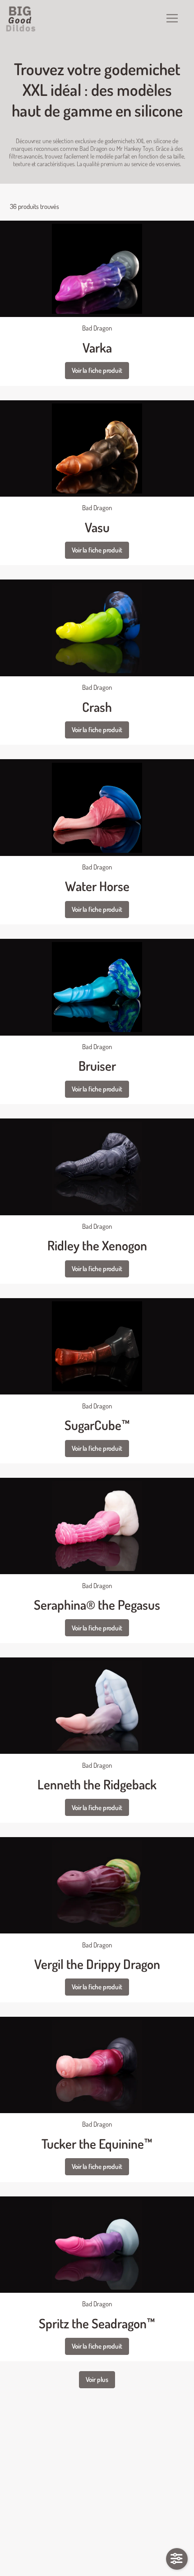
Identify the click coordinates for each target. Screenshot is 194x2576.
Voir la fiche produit (97, 370)
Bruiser (97, 1066)
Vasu (97, 527)
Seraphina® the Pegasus (97, 1605)
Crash (97, 707)
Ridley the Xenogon (97, 1245)
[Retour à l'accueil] (21, 19)
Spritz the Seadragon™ (97, 2323)
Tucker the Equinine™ (97, 2144)
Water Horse (97, 886)
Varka (97, 347)
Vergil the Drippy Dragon (97, 1964)
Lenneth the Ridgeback (97, 1784)
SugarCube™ (97, 1425)
